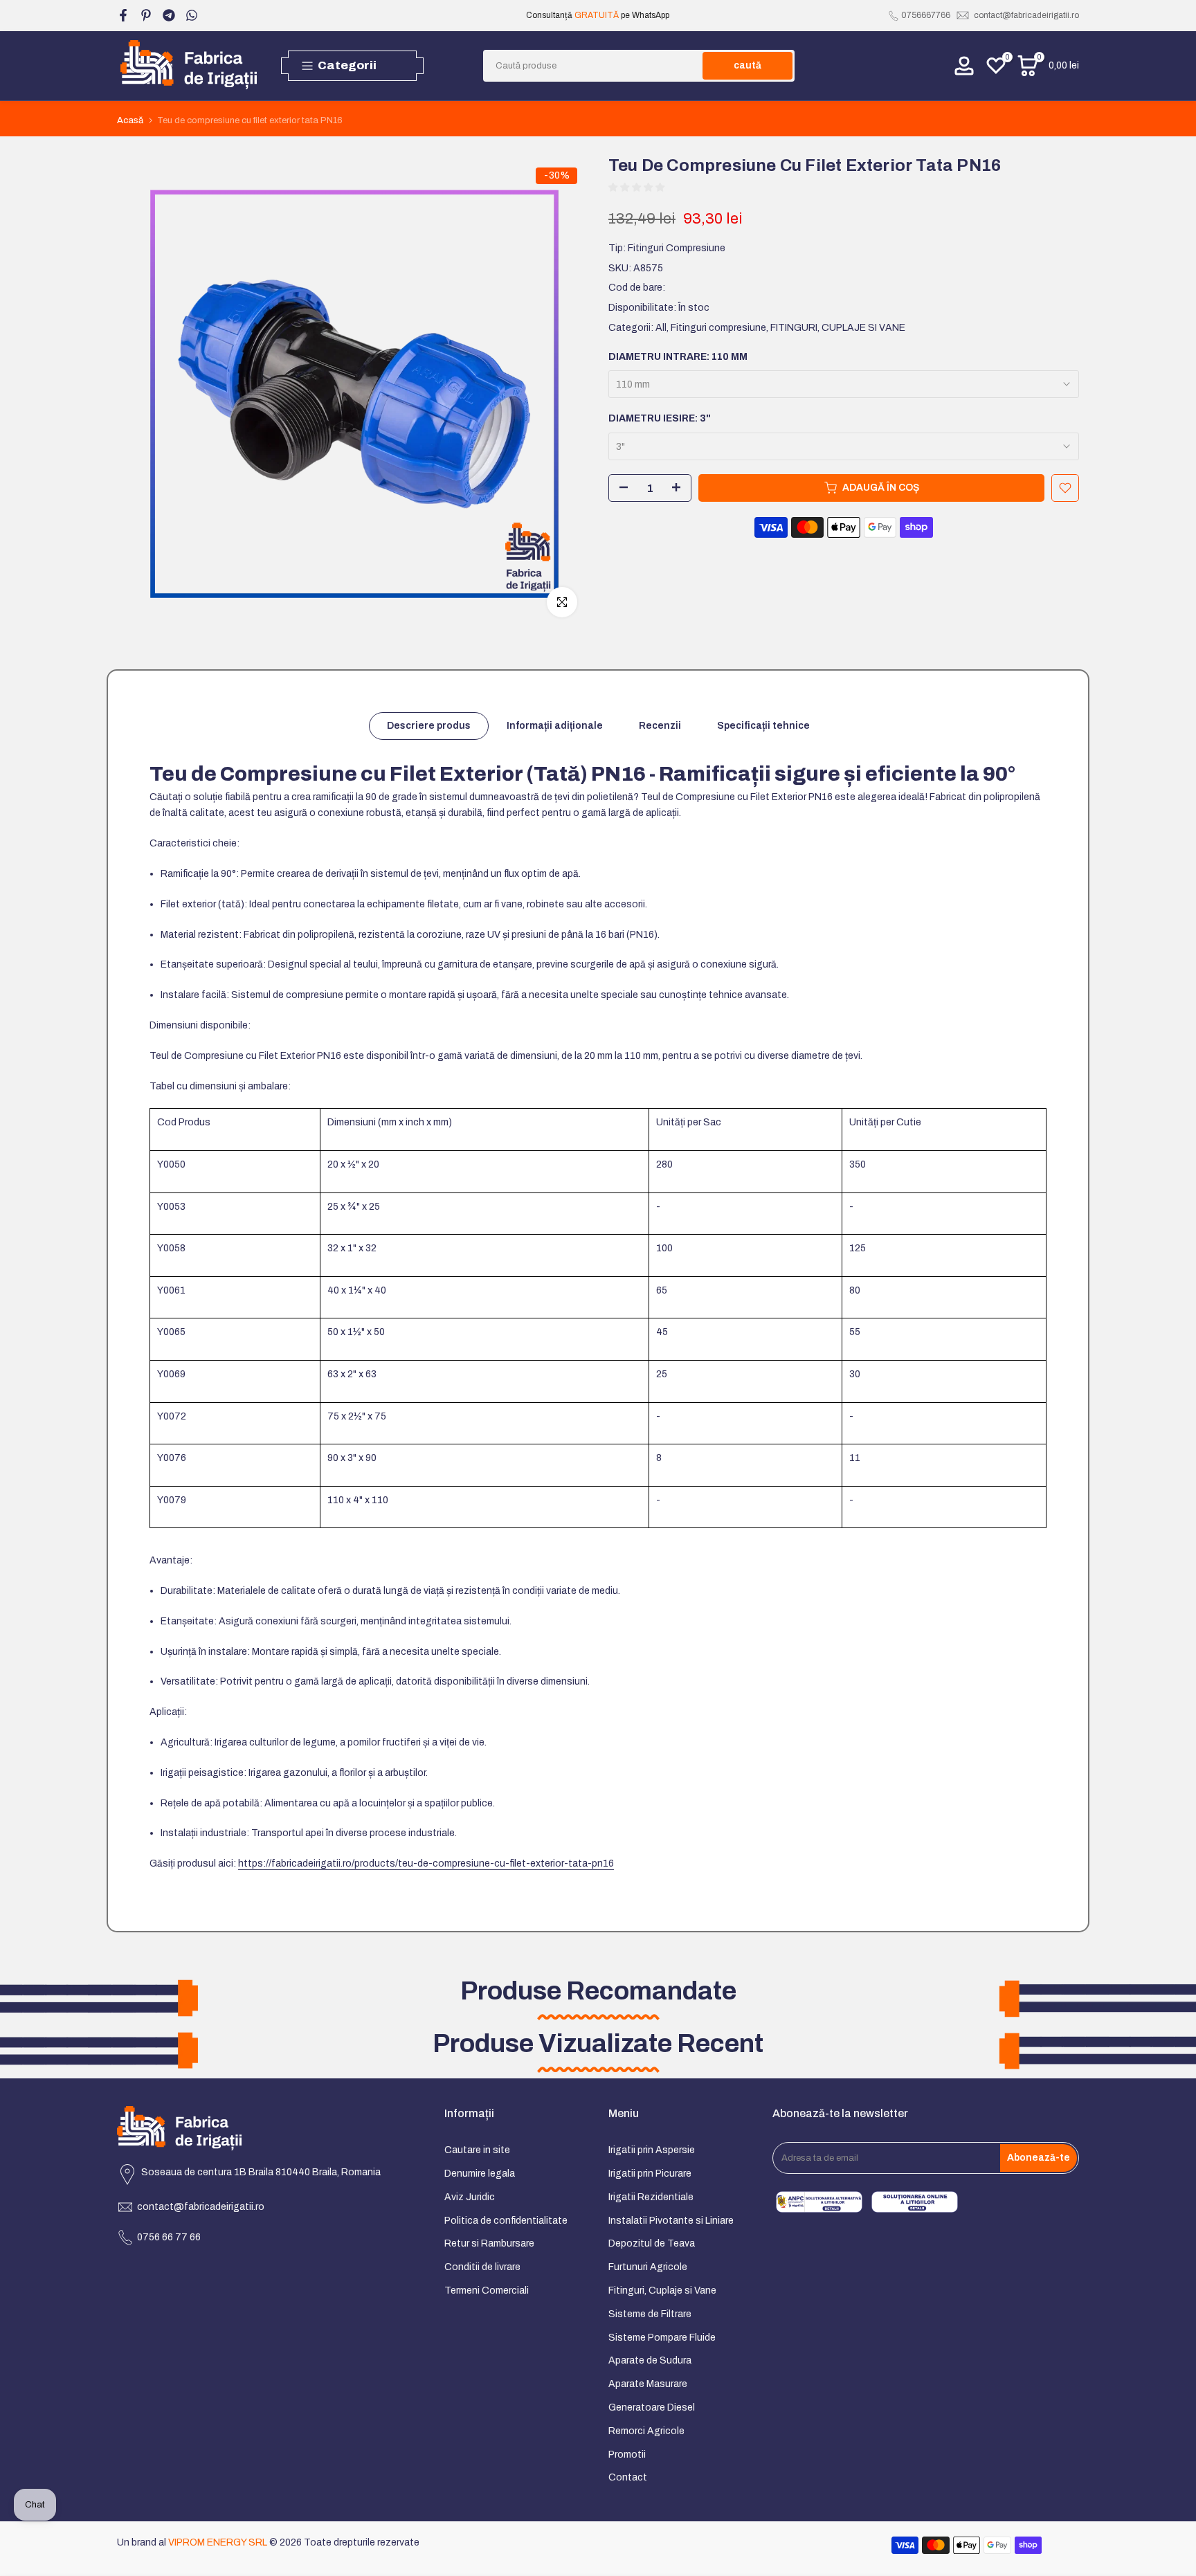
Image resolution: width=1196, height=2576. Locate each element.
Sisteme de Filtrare (650, 2314)
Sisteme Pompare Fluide (662, 2338)
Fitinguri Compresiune (677, 248)
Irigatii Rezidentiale (651, 2197)
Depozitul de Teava (652, 2243)
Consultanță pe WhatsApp (598, 15)
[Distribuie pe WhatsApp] (192, 15)
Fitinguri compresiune (718, 328)
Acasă (130, 121)
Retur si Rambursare (489, 2243)
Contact (628, 2477)
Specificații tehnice (763, 726)
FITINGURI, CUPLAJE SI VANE (838, 328)
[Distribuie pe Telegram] (169, 15)
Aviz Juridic (470, 2197)
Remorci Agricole (646, 2431)
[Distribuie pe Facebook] (123, 15)
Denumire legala (480, 2174)
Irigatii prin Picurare (650, 2174)
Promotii (627, 2455)
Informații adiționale (555, 726)
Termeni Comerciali (487, 2291)
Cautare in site (477, 2150)
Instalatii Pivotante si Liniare (671, 2221)
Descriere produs (429, 726)
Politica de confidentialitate (506, 2221)
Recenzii (660, 726)
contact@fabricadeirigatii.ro (1026, 15)
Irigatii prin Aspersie (652, 2150)
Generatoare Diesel (652, 2407)
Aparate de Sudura (650, 2360)
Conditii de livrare (482, 2267)
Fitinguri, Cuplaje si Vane (662, 2291)
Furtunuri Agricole (648, 2267)
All (661, 328)
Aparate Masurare (648, 2384)
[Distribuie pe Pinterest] (146, 15)
